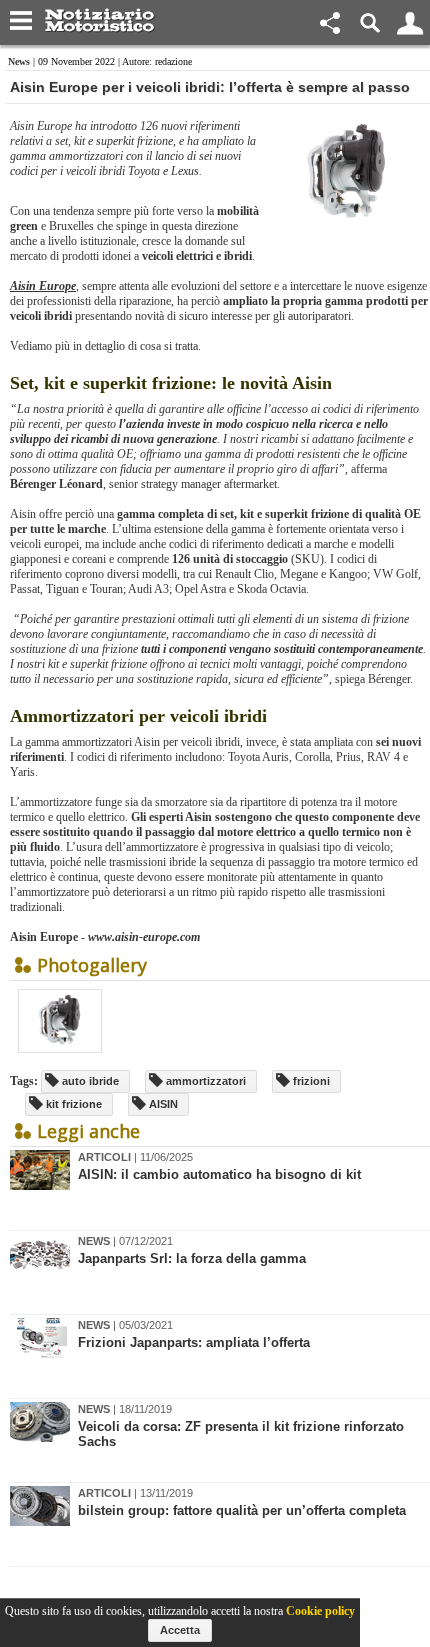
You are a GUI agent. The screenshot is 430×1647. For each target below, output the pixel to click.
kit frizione (72, 1104)
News (19, 61)
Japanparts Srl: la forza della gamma (192, 1258)
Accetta (180, 1630)
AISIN (162, 1104)
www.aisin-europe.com (144, 937)
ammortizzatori (204, 1081)
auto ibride (89, 1081)
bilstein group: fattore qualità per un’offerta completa (242, 1510)
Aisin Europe (43, 286)
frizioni (310, 1081)
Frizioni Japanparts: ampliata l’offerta (194, 1342)
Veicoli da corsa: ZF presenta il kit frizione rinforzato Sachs (241, 1434)
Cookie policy (320, 1611)
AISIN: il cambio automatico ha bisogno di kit (219, 1174)
